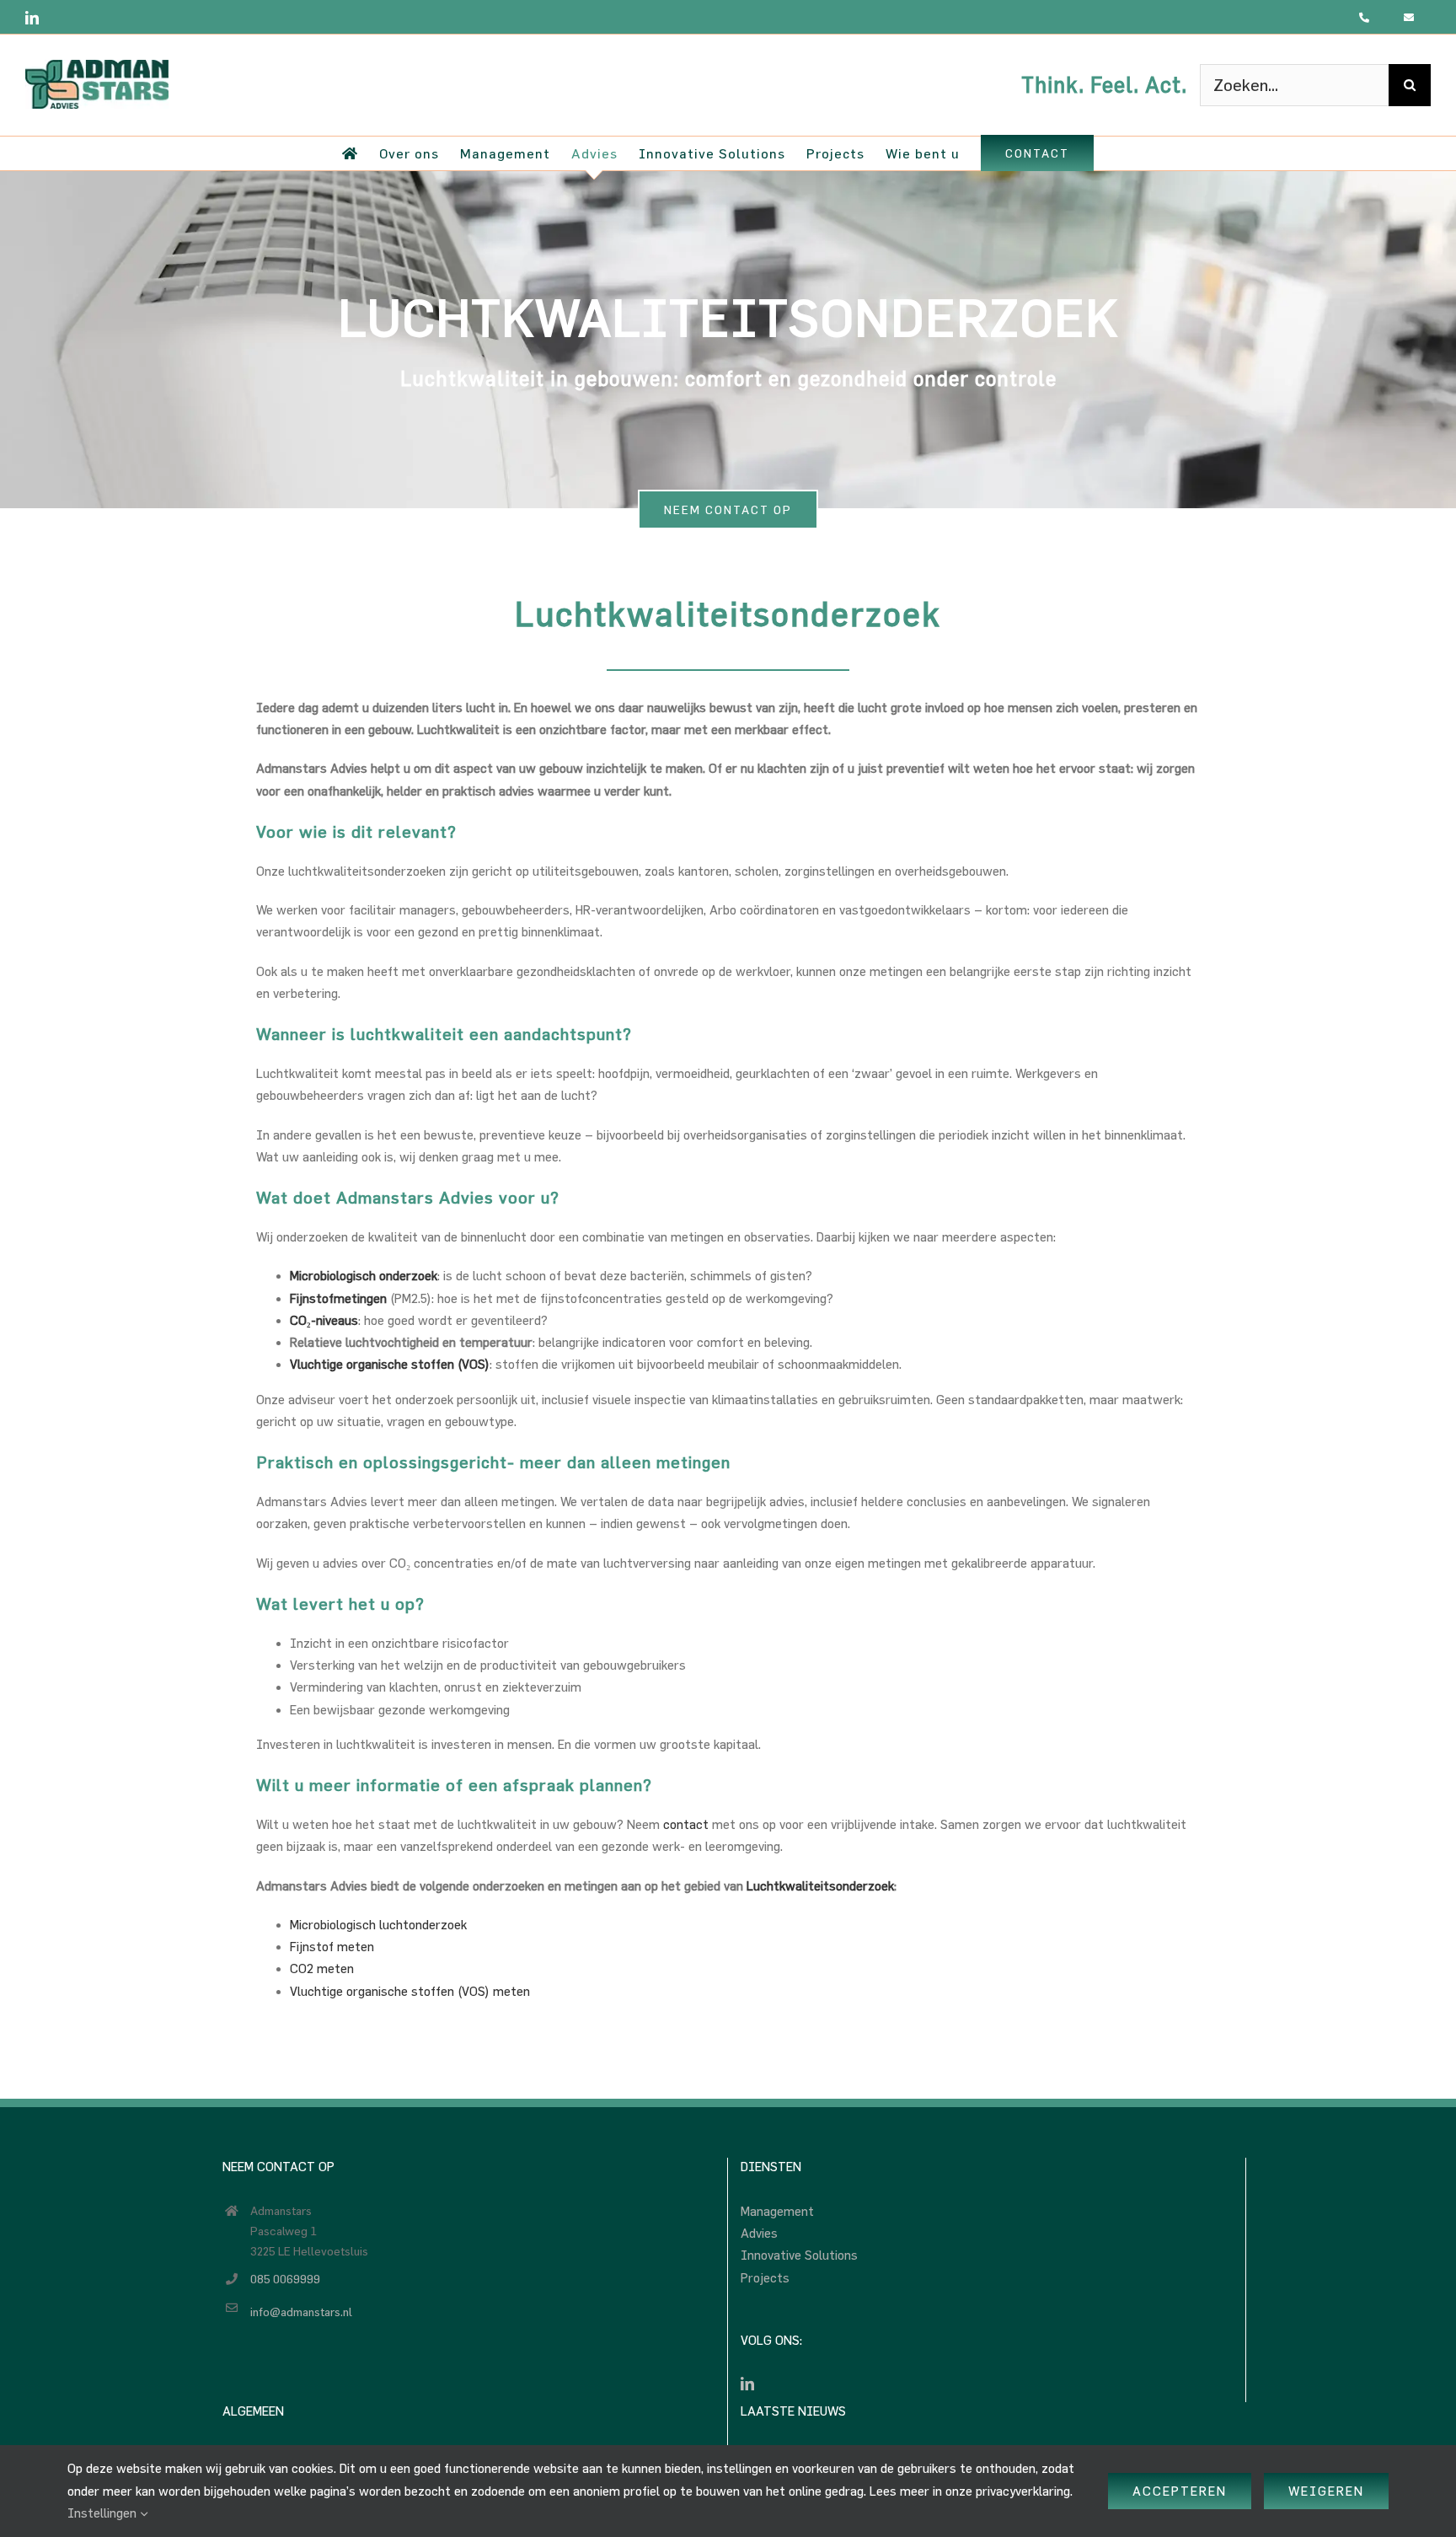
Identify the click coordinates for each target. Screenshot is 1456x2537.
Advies (759, 2233)
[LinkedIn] (747, 2384)
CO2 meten (322, 1968)
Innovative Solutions (799, 2255)
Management (777, 2211)
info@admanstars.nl (301, 2312)
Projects (765, 2278)
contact (686, 1824)
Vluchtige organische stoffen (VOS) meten (410, 1991)
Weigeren (1326, 2491)
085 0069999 (285, 2279)
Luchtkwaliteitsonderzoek (820, 1886)
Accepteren (1180, 2491)
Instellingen (104, 2513)
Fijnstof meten (332, 1947)
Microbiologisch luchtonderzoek (378, 1925)
